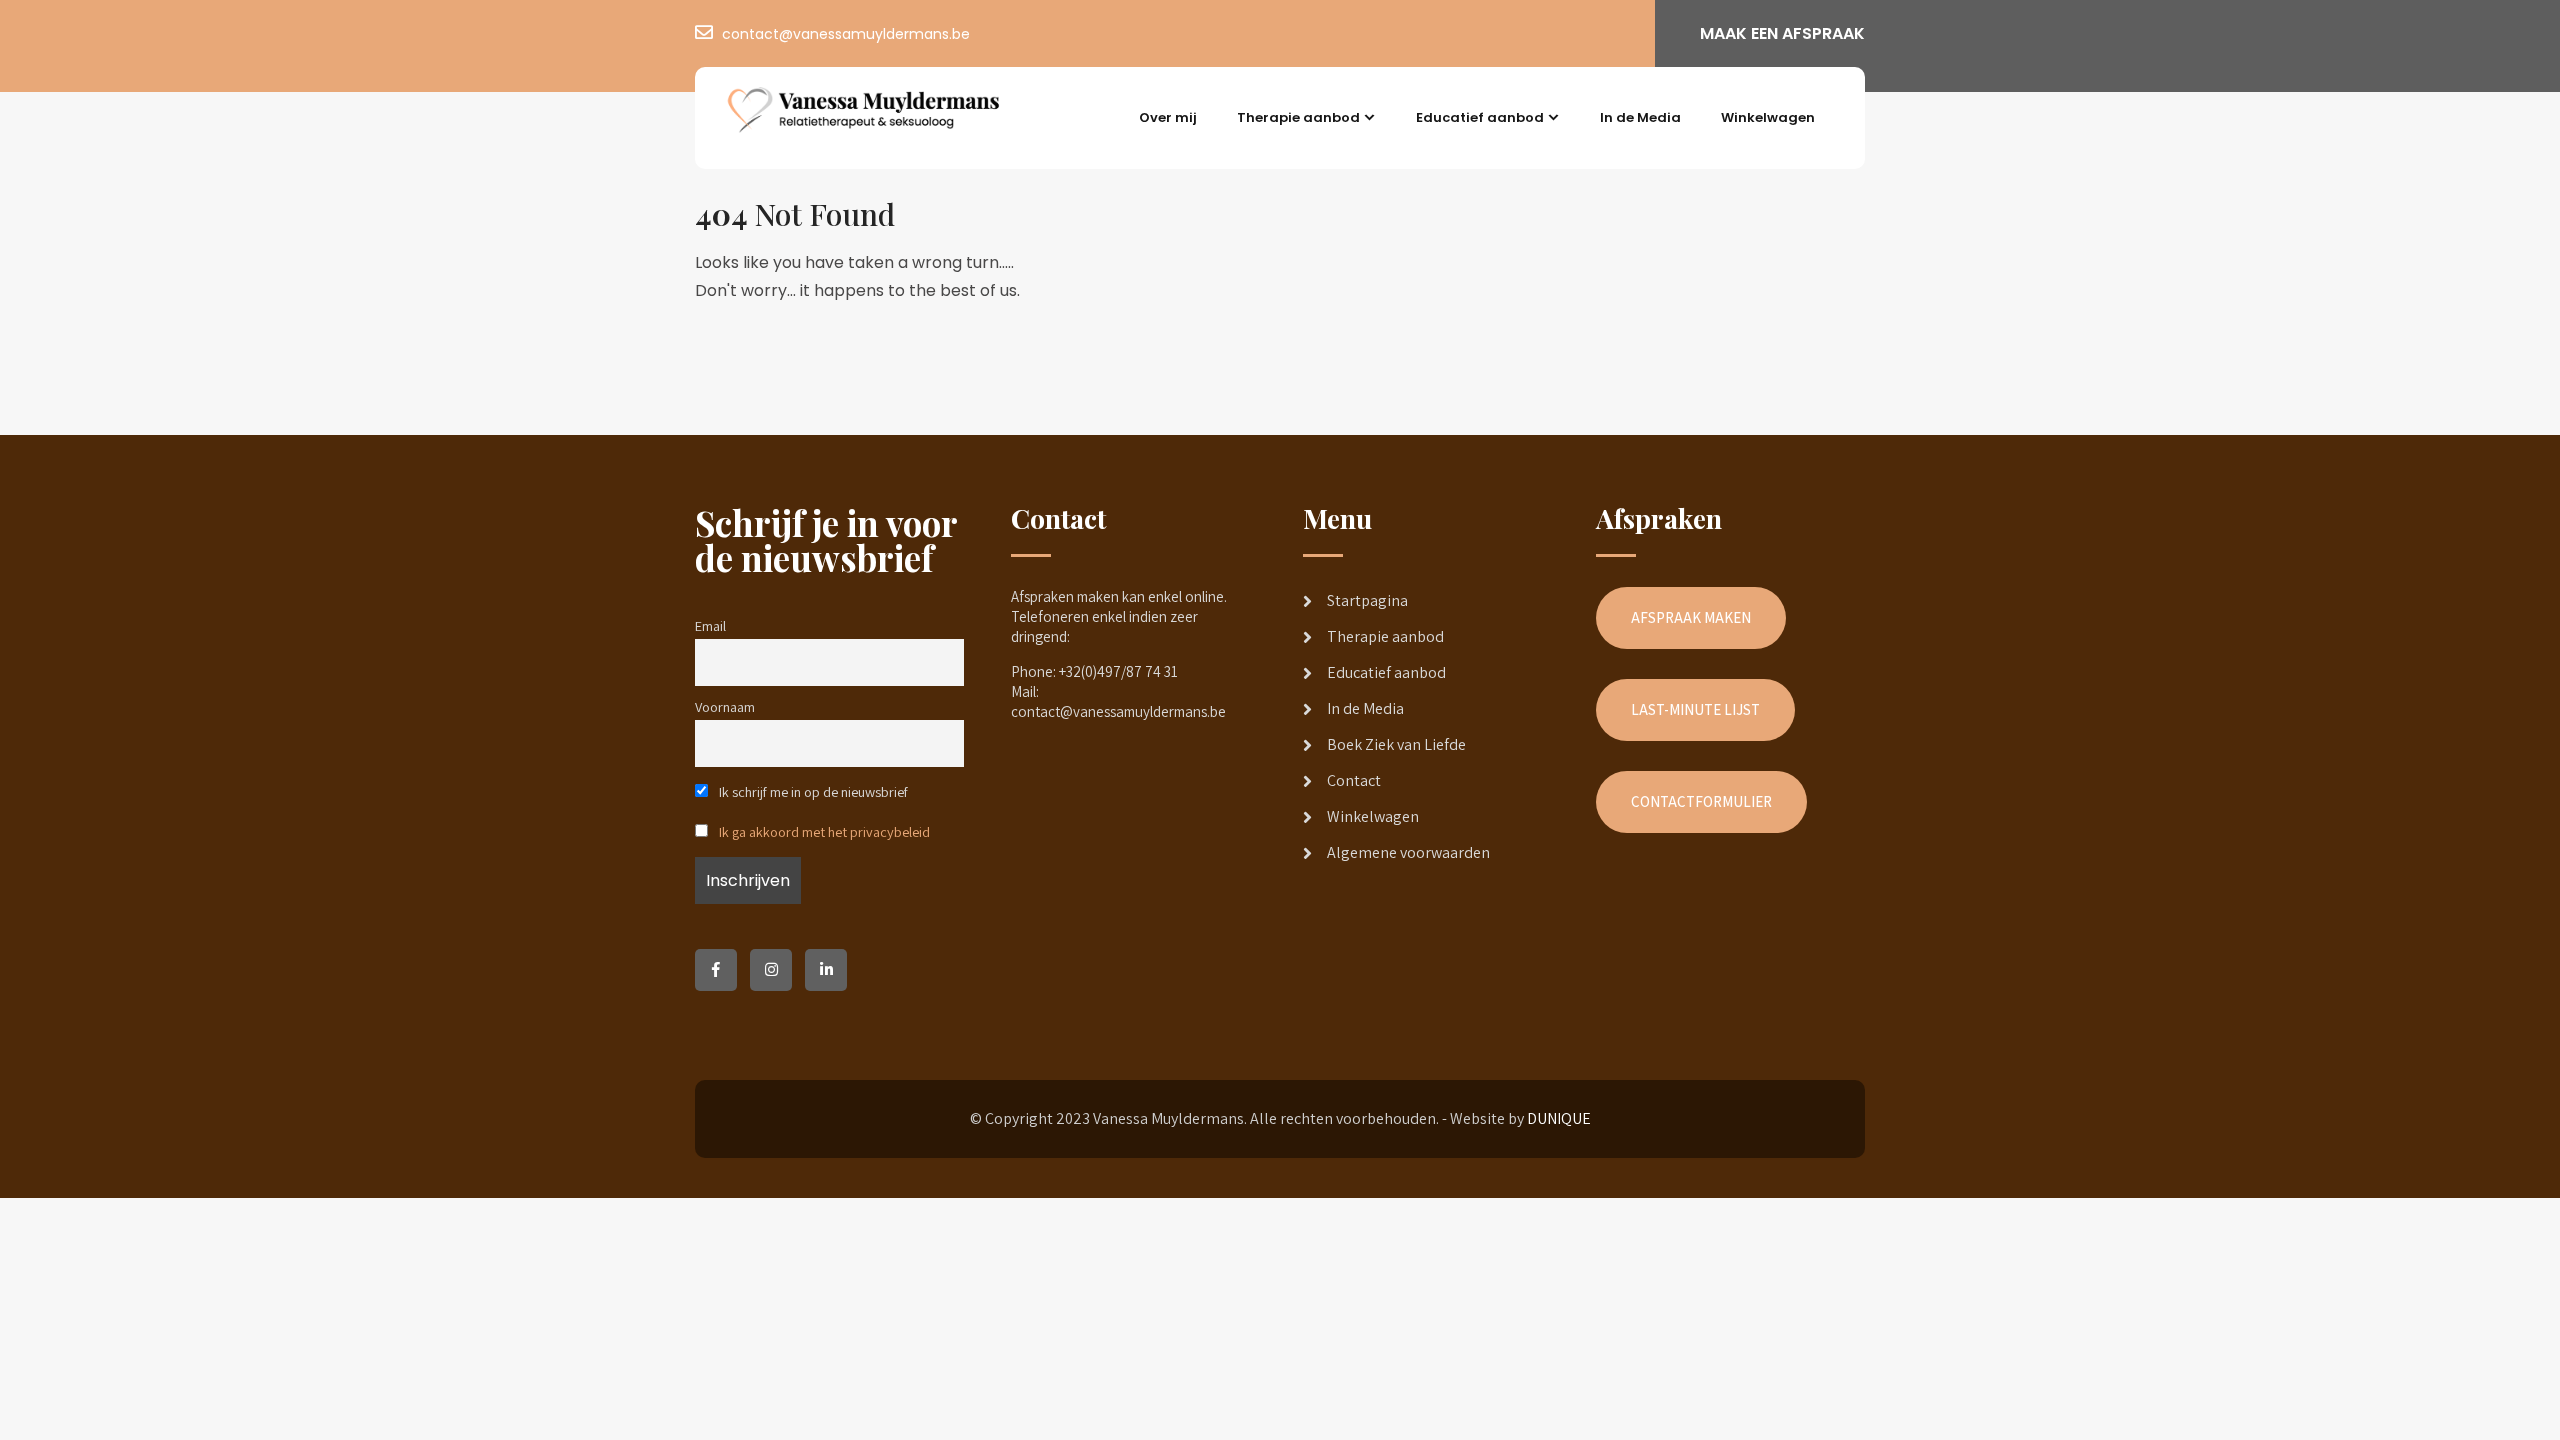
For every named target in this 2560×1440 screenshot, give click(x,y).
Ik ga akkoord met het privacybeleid (824, 831)
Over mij (1168, 117)
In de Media (1640, 117)
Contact (1354, 780)
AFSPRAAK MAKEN (1691, 617)
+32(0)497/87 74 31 (1118, 671)
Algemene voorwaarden (1408, 852)
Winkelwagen (1768, 117)
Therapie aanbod (1298, 117)
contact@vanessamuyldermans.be (846, 34)
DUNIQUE (1559, 1118)
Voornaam (725, 706)
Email (710, 625)
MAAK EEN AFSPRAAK (1782, 33)
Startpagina (1367, 600)
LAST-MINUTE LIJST (1695, 709)
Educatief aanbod (1480, 117)
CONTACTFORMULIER (1701, 801)
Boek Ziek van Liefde (1396, 744)
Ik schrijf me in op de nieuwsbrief (812, 791)
